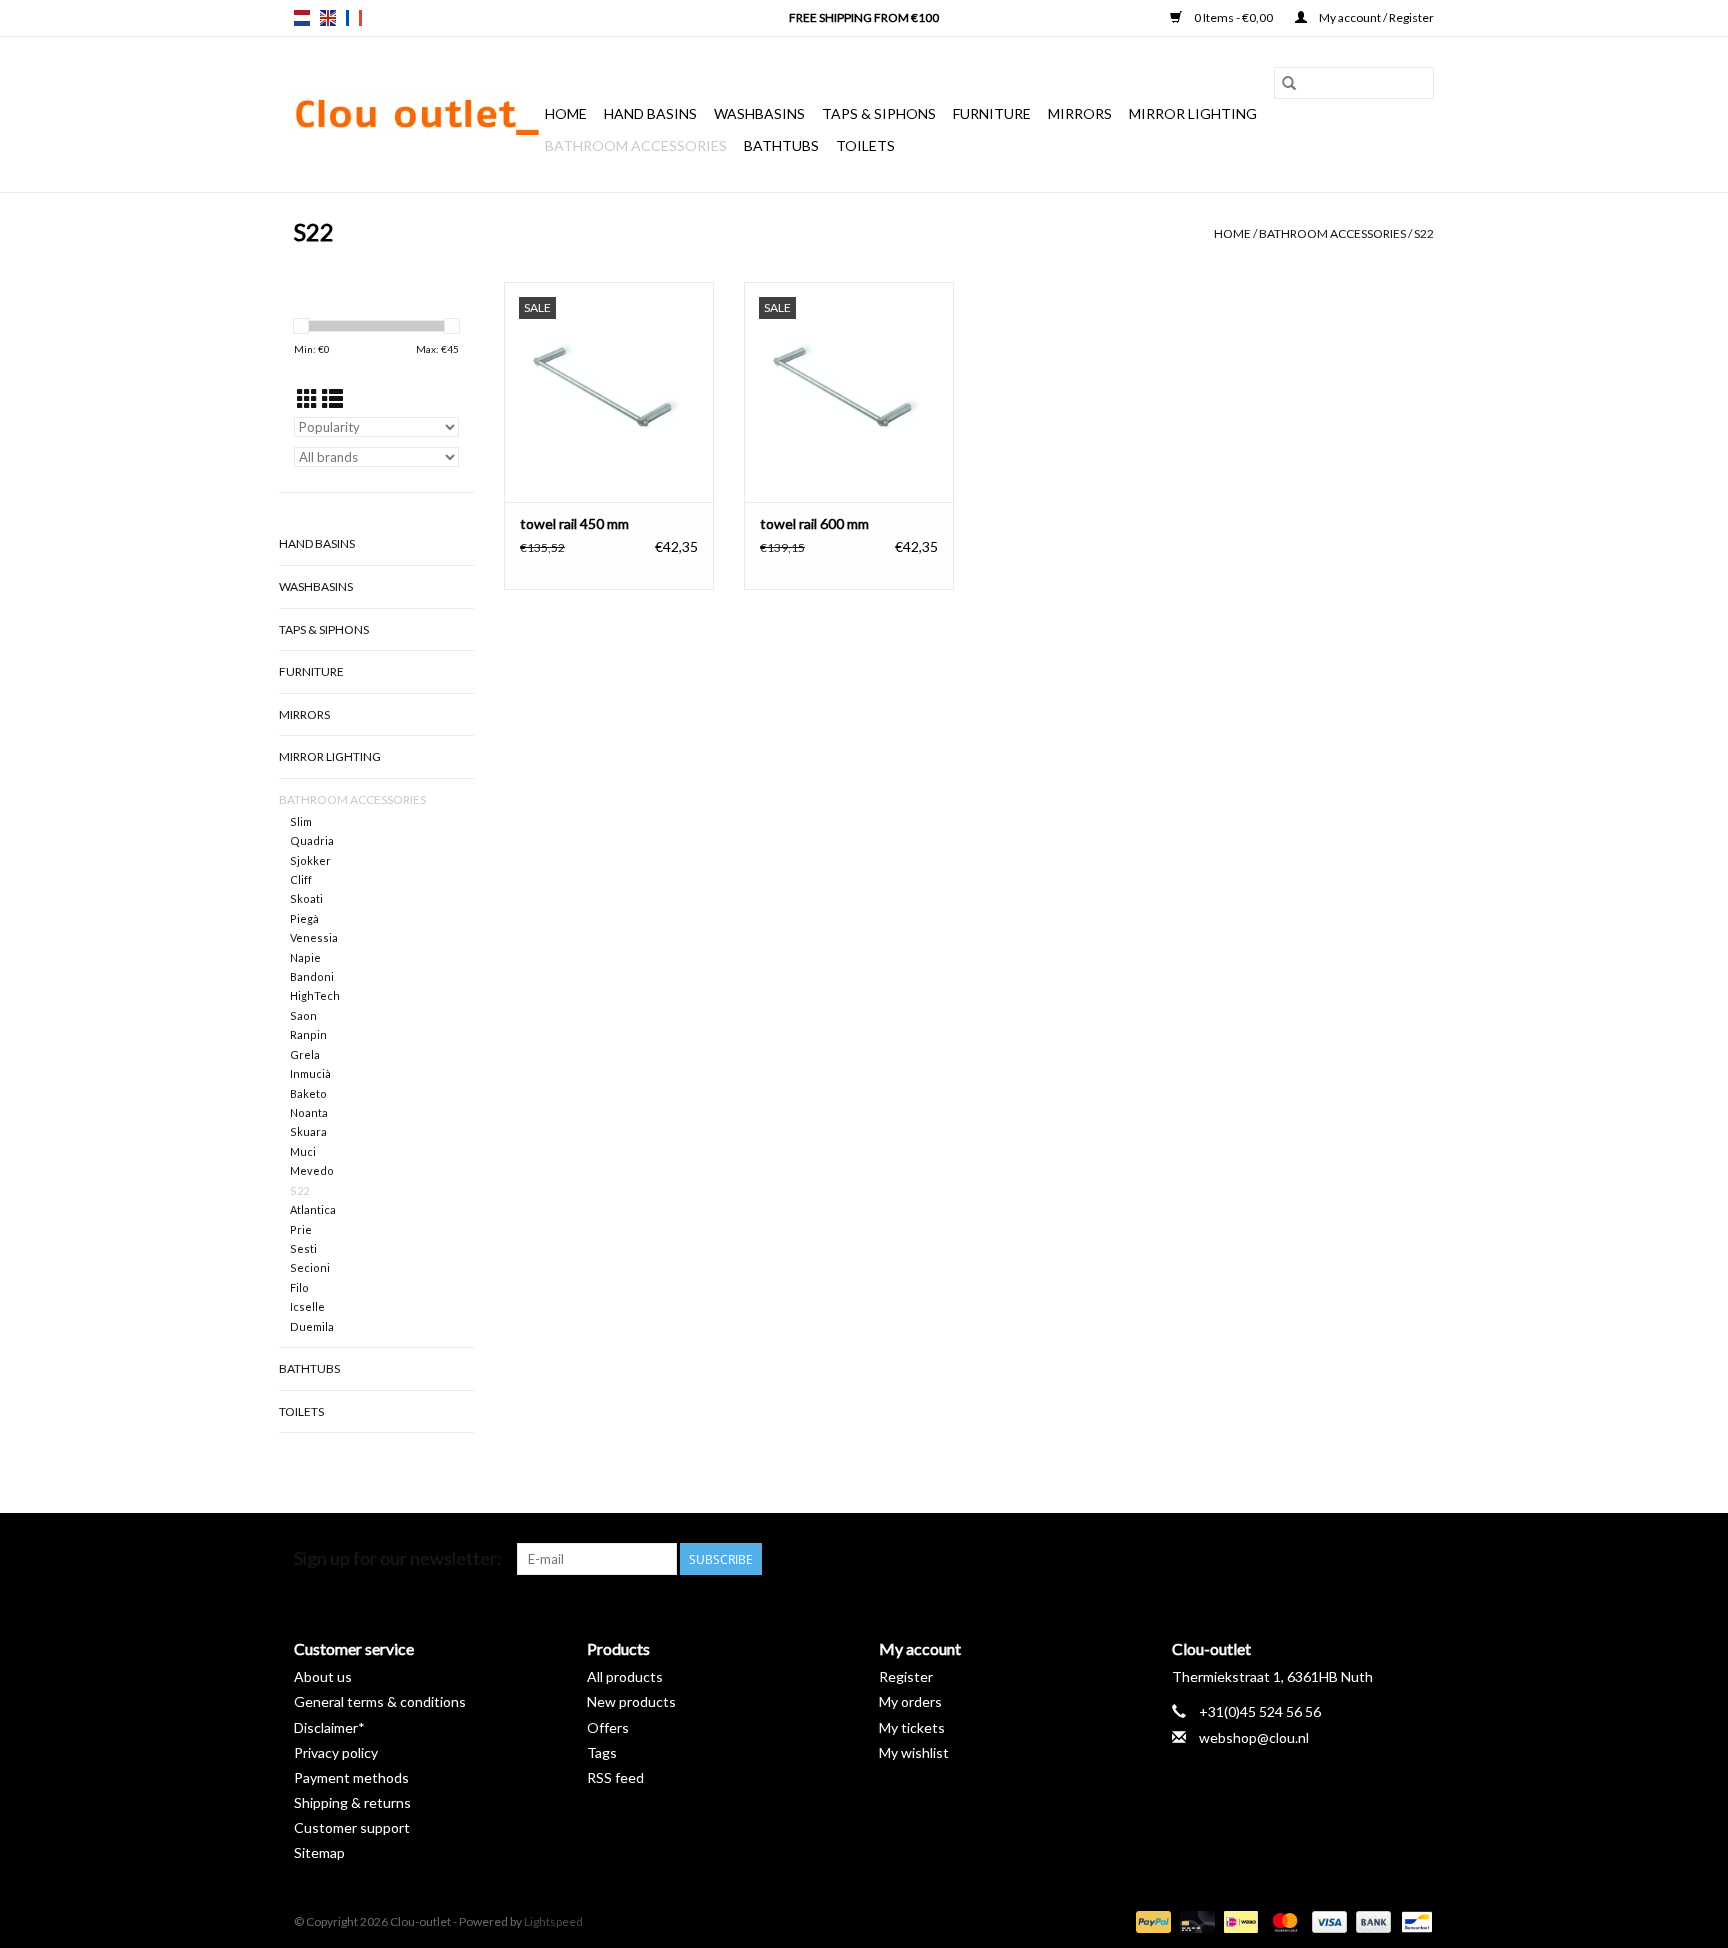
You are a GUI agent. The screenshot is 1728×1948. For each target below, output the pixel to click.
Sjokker (310, 860)
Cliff (301, 879)
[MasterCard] (1282, 1920)
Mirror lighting (1193, 113)
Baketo (308, 1093)
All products (625, 1676)
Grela (305, 1054)
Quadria (312, 840)
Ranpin (308, 1034)
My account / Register (1375, 17)
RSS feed (615, 1777)
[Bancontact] (1413, 1920)
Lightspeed (553, 1921)
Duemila (312, 1326)
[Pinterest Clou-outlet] (1348, 1559)
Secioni (310, 1267)
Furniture (992, 113)
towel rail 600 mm (814, 523)
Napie (305, 957)
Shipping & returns (352, 1802)
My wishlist (914, 1752)
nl (302, 18)
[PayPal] (1151, 1920)
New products (631, 1701)
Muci (303, 1151)
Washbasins (759, 113)
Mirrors (1080, 113)
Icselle (307, 1306)
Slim (301, 821)
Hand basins (650, 113)
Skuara (308, 1131)
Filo (299, 1287)
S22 (1424, 233)
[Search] (1289, 83)
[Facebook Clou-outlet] (1313, 1559)
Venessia (314, 937)
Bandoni (312, 976)
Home (566, 113)
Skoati (306, 898)
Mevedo (312, 1170)
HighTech (315, 995)
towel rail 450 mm (574, 523)
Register (906, 1676)
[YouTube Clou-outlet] (1383, 1559)
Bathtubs (781, 145)
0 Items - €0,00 (1233, 17)
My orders (910, 1701)
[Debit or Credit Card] (1195, 1920)
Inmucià (310, 1073)
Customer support (352, 1827)
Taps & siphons (879, 113)
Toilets (865, 145)
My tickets (912, 1727)
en (328, 18)
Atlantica (313, 1209)
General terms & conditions (380, 1701)
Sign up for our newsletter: (398, 1558)
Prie (301, 1229)
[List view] (332, 398)
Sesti (303, 1248)
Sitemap (319, 1852)
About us (323, 1676)
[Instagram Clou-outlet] (1418, 1559)
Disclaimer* (329, 1727)
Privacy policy (336, 1752)
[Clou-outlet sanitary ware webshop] (416, 115)
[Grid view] (307, 398)
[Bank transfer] (1371, 1920)
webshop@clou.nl (1254, 1737)
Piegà (304, 918)
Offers (608, 1727)
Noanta (309, 1112)
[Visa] (1327, 1920)
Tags (602, 1752)
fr (354, 18)
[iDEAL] (1238, 1920)
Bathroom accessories (636, 145)
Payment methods (351, 1777)
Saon (303, 1015)
